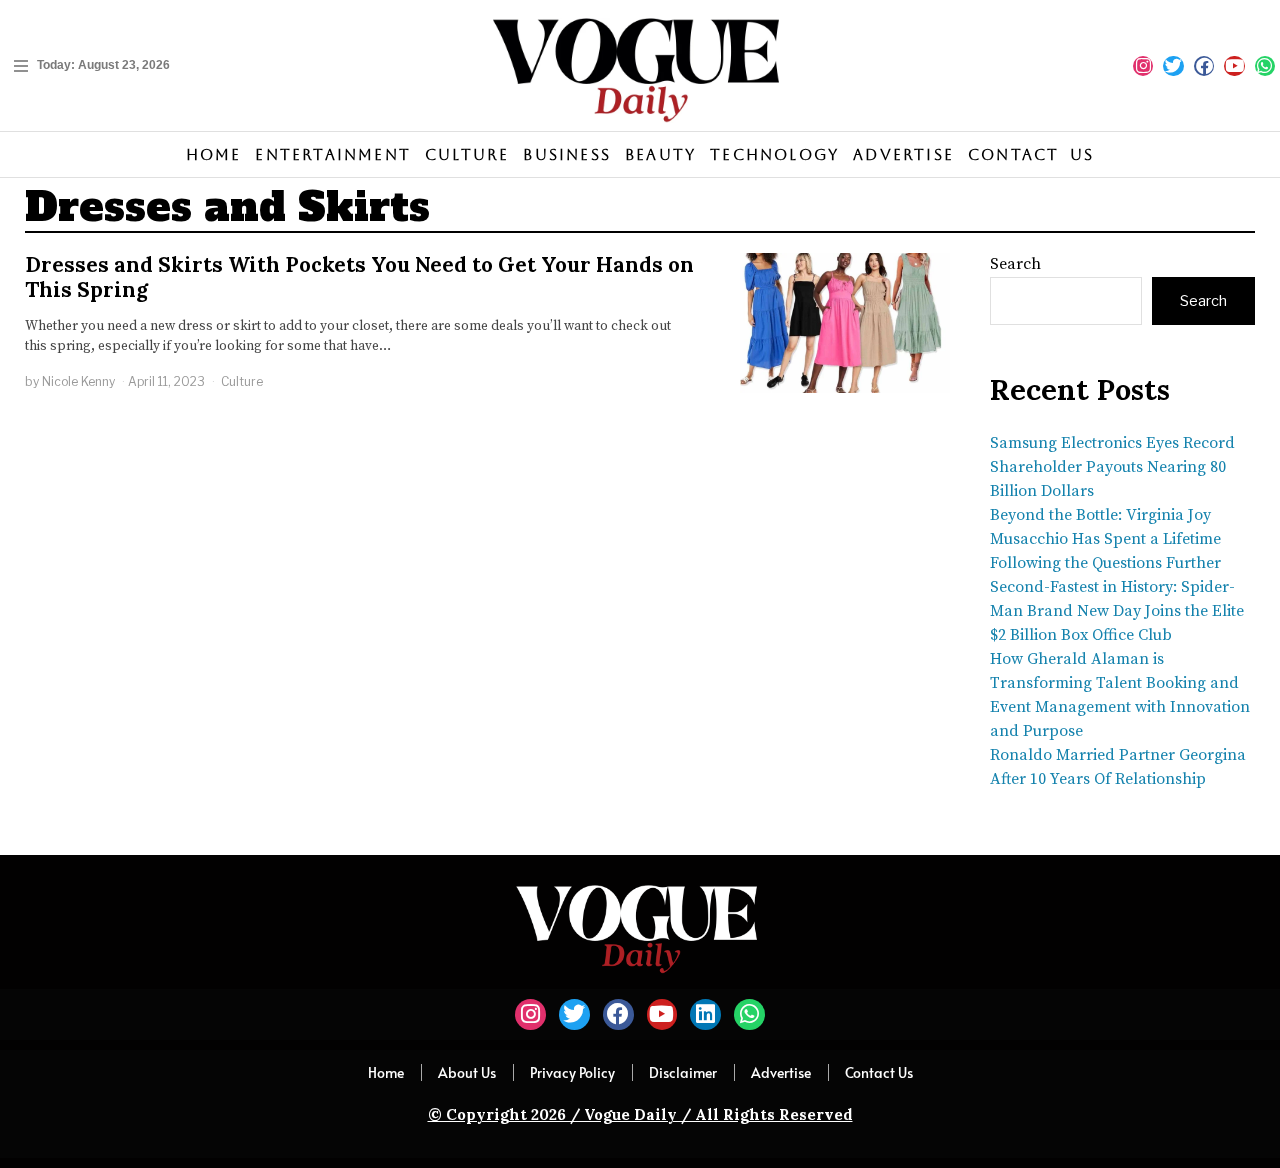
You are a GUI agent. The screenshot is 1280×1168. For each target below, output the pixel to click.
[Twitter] (1173, 66)
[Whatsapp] (1265, 66)
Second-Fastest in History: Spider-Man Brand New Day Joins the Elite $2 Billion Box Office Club (1117, 611)
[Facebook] (1204, 66)
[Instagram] (1143, 66)
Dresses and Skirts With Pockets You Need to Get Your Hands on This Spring (359, 277)
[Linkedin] (705, 1014)
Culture (242, 381)
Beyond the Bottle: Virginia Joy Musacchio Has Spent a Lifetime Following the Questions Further (1105, 539)
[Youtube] (1234, 66)
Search (1015, 264)
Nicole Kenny (78, 381)
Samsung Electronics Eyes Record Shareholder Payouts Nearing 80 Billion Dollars (1112, 467)
